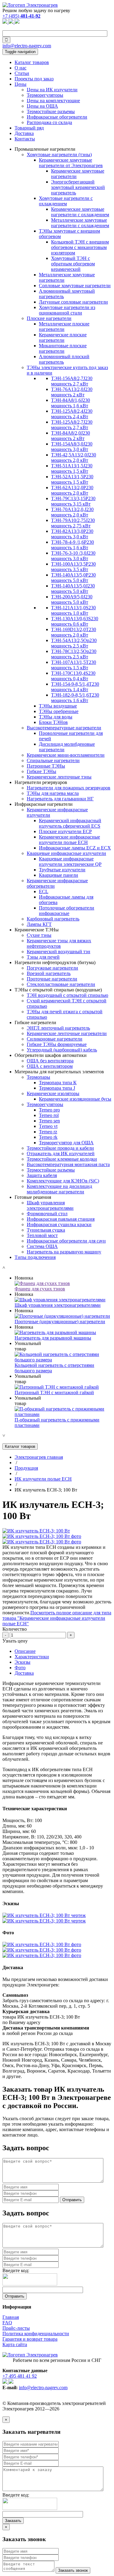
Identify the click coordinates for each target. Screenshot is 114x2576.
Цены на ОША (42, 106)
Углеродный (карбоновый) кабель (62, 1050)
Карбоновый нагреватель (53, 919)
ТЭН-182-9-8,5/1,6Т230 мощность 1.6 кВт (75, 698)
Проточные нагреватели (52, 979)
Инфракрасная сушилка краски (59, 1224)
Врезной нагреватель (49, 973)
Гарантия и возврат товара (30, 2339)
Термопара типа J (57, 1088)
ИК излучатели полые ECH (43, 1479)
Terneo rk (48, 1137)
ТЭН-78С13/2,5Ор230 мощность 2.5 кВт (74, 654)
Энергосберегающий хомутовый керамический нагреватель (78, 187)
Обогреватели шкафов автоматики (51, 1055)
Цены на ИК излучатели (52, 90)
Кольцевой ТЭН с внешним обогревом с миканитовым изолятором (80, 247)
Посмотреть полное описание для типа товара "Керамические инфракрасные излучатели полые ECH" (57, 1618)
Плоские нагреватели (49, 318)
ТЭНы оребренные (59, 711)
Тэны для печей (43, 957)
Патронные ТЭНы (46, 766)
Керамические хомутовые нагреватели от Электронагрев (71, 163)
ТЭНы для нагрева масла (53, 793)
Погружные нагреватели (52, 968)
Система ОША (42, 1246)
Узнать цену (15, 1641)
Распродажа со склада (49, 122)
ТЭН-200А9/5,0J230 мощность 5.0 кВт (72, 599)
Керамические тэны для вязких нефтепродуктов (59, 943)
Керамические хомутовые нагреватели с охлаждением (80, 212)
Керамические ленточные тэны (59, 777)
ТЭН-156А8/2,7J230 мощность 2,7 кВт (72, 381)
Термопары (38, 1077)
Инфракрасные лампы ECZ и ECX (75, 848)
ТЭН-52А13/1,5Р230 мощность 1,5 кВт (72, 479)
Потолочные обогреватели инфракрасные (67, 911)
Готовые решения (33, 1197)
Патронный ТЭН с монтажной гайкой (54, 1392)
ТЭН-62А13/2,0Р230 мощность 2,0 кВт (72, 490)
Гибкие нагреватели (35, 1022)
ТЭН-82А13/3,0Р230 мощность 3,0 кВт (72, 534)
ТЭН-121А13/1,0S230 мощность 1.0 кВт (73, 610)
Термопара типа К (58, 1083)
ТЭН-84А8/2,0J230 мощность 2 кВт (71, 436)
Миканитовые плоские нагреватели (63, 348)
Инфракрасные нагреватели (44, 804)
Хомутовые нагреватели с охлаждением (66, 201)
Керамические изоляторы (53, 1093)
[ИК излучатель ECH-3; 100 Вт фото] (42, 1536)
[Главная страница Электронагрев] (30, 5)
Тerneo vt (48, 1126)
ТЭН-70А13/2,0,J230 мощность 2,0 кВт (72, 512)
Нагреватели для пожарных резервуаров (69, 788)
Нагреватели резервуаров (41, 782)
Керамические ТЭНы (37, 930)
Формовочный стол (47, 1214)
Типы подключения (35, 1257)
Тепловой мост (42, 1235)
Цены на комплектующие (53, 101)
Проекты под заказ (34, 79)
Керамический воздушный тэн (59, 952)
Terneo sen (49, 1121)
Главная (11, 2317)
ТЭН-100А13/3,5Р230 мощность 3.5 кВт (73, 567)
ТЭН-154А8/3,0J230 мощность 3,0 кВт (72, 447)
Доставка (24, 133)
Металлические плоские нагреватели (64, 326)
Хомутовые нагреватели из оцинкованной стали (67, 310)
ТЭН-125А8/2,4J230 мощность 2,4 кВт (72, 414)
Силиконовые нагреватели (55, 1039)
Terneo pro (49, 1110)
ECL (44, 891)
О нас (21, 68)
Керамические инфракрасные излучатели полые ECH (69, 840)
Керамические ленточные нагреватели (67, 1033)
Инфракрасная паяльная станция (61, 1219)
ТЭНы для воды (56, 717)
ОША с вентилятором (50, 1066)
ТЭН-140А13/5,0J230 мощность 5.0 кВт (73, 589)
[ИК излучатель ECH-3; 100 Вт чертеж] (44, 1915)
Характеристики (32, 1657)
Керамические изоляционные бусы (75, 1099)
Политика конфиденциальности (36, 2334)
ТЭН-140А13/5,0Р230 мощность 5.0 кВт (73, 578)
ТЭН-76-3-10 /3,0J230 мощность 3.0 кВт (73, 556)
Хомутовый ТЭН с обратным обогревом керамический (73, 264)
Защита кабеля (42, 1175)
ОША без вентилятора (50, 1061)
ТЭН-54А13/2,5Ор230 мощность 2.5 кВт (74, 643)
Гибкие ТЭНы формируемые (57, 1044)
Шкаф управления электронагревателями (50, 1205)
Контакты (25, 139)
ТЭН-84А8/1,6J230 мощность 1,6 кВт (71, 403)
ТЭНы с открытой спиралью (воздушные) (58, 990)
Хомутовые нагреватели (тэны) (59, 155)
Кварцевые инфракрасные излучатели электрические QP (70, 861)
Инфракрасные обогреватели (57, 117)
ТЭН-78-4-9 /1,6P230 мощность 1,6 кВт (73, 545)
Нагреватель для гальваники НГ (60, 799)
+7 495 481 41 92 (20, 2376)
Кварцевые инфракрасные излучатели (66, 853)
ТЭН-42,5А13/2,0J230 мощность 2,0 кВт (74, 457)
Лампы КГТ (39, 924)
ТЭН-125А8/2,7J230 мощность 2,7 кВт (72, 425)
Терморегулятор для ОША (66, 1143)
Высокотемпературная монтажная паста (68, 1164)
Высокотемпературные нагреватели (64, 728)
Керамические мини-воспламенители (66, 755)
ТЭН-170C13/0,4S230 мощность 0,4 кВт (73, 676)
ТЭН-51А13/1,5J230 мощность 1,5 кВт (72, 468)
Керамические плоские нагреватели (63, 337)
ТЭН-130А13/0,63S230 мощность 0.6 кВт (75, 621)
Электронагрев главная (39, 1457)
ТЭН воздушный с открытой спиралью (67, 995)
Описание (25, 1651)
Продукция (26, 1468)
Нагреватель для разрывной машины (53, 1338)
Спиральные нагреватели (53, 760)
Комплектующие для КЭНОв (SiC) (63, 1181)
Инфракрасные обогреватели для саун (66, 1241)
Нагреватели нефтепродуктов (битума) (55, 962)
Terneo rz (48, 1132)
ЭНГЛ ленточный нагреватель (58, 1028)
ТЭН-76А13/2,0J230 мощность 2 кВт (72, 392)
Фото (20, 1668)
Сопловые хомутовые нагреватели (75, 286)
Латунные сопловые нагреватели (73, 302)
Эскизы (22, 1662)
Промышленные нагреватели (45, 149)
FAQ (7, 2323)
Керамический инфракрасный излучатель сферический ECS (70, 823)
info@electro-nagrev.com (27, 46)
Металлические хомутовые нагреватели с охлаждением (80, 223)
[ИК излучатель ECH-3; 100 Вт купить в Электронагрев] (36, 1531)
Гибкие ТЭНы (41, 771)
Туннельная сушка (46, 1230)
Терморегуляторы (45, 95)
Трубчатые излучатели (62, 870)
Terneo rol (49, 1115)
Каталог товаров (32, 62)
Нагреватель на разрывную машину (64, 1252)
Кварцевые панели (59, 875)
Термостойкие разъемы (51, 111)
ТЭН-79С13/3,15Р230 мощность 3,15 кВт (73, 501)
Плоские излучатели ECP (65, 831)
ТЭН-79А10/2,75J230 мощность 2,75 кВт (73, 523)
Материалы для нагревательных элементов (59, 1072)
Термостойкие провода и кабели (60, 1148)
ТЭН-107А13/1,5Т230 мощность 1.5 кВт (74, 665)
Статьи (22, 73)
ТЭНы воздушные (58, 706)
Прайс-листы (16, 2328)
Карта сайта (15, 2344)
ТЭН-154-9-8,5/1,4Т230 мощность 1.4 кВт (75, 687)
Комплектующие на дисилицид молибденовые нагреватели (59, 1189)
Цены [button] (21, 84)
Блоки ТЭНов (53, 722)
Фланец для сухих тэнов (40, 1289)
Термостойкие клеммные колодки (62, 1159)
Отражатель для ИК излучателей (61, 1153)
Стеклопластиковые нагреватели (61, 984)
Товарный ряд (29, 128)
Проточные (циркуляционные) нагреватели (60, 1322)
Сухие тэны (39, 935)
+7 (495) (21, 16)
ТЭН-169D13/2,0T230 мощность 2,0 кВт (74, 632)
